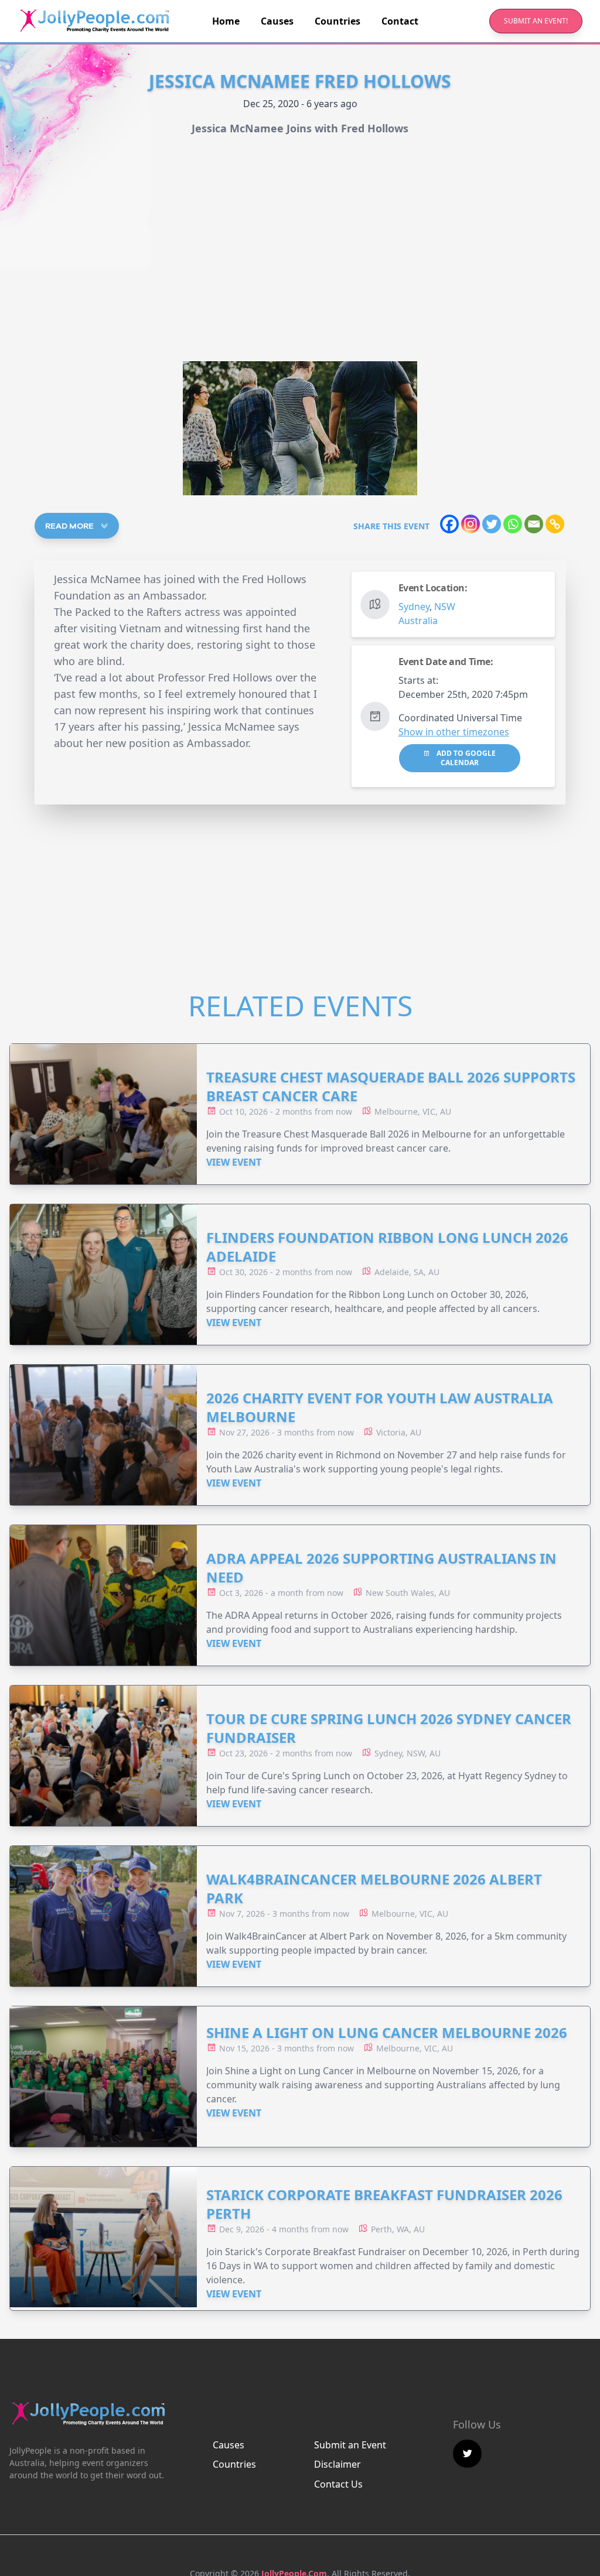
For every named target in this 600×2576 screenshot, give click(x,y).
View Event (234, 1162)
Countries (337, 21)
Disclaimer (337, 2464)
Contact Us (338, 2484)
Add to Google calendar (465, 758)
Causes (277, 21)
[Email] (534, 524)
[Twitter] (492, 524)
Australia (418, 621)
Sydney (414, 607)
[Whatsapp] (513, 524)
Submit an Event (350, 2445)
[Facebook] (449, 524)
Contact (400, 21)
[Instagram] (471, 524)
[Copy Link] (555, 524)
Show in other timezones (454, 732)
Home (226, 21)
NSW (445, 607)
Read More (70, 526)
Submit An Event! (536, 21)
